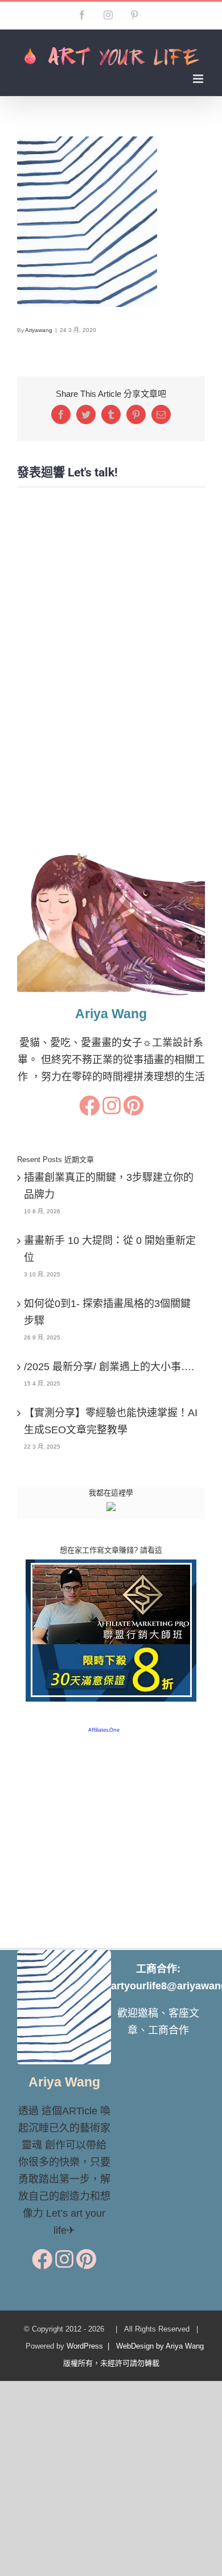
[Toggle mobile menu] (199, 79)
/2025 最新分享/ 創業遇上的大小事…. (109, 1367)
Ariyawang (39, 330)
